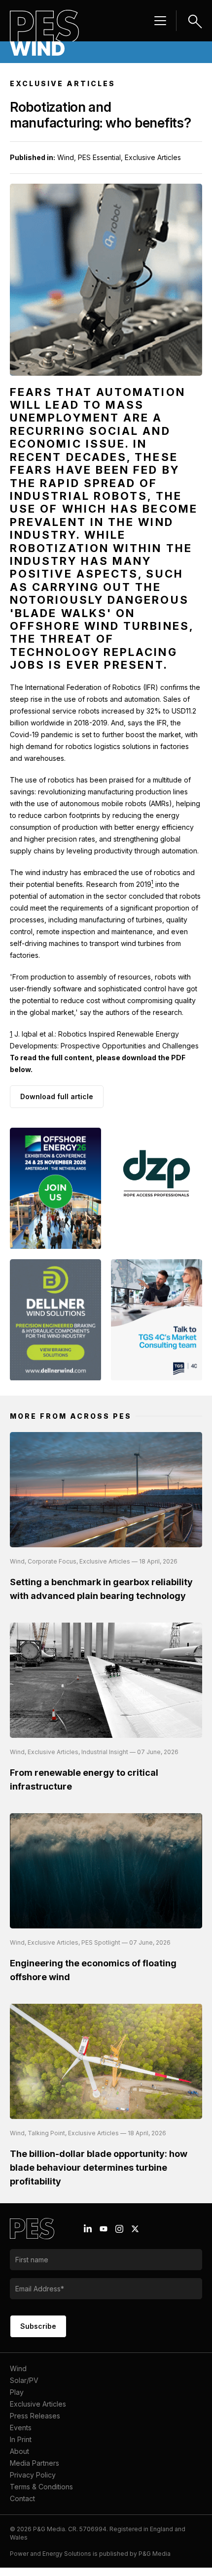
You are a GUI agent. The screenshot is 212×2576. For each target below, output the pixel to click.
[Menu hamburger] (160, 21)
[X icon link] (135, 2237)
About (19, 2460)
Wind (18, 2377)
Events (21, 2436)
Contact (22, 2507)
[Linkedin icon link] (88, 2237)
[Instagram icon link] (119, 2237)
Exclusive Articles (38, 2412)
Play (17, 2400)
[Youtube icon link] (104, 2237)
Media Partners (35, 2471)
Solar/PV (24, 2389)
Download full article (57, 1096)
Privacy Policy (33, 2483)
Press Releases (35, 2424)
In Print (21, 2448)
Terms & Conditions (41, 2495)
